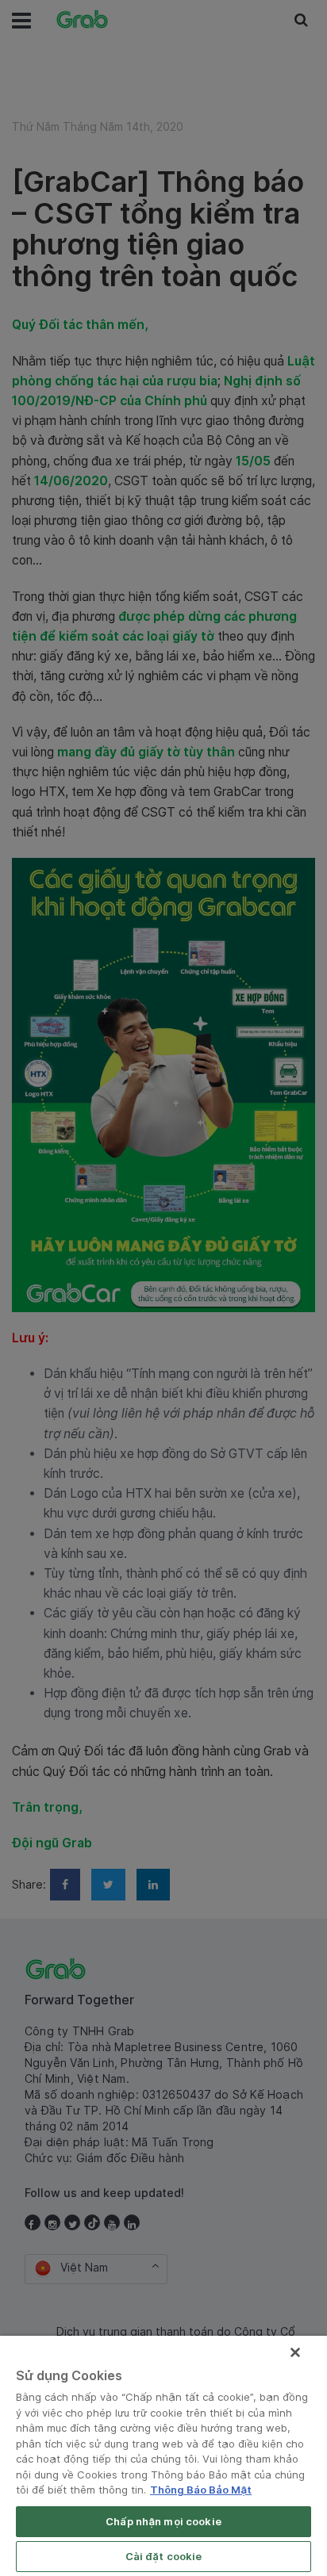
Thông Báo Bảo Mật (201, 2490)
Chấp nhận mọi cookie (163, 2521)
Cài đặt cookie (164, 2556)
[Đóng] (295, 2352)
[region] (163, 2456)
